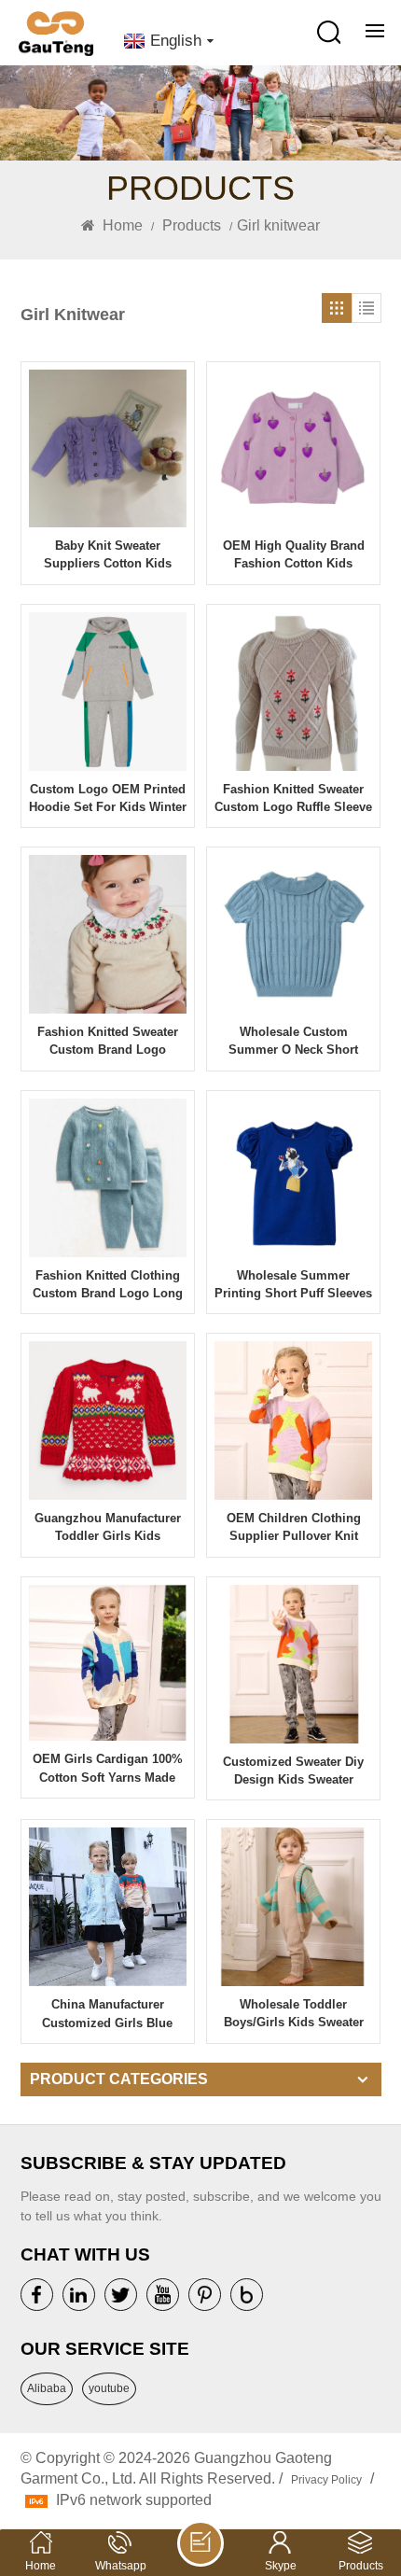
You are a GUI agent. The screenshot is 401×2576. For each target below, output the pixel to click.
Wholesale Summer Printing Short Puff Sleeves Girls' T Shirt (293, 1285)
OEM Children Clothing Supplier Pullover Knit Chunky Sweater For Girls (293, 1528)
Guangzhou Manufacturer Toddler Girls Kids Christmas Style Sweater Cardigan (108, 1528)
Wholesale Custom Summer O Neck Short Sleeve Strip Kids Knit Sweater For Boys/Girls (293, 1042)
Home (121, 225)
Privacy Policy (326, 2480)
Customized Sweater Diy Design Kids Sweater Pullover (293, 1771)
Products (192, 225)
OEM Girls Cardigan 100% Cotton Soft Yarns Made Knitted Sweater (108, 1769)
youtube (109, 2388)
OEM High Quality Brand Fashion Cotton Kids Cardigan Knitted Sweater (293, 555)
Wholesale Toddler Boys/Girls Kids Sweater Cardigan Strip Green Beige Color (294, 2014)
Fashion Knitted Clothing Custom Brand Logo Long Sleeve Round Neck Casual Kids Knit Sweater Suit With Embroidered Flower (107, 1285)
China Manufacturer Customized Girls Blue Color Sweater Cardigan (108, 2014)
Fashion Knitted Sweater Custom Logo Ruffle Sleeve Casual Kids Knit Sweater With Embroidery (293, 799)
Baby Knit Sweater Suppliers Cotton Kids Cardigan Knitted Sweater (108, 555)
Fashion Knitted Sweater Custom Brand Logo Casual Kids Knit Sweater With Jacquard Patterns (107, 1042)
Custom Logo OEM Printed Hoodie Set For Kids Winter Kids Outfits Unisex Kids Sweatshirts (108, 799)
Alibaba (47, 2388)
